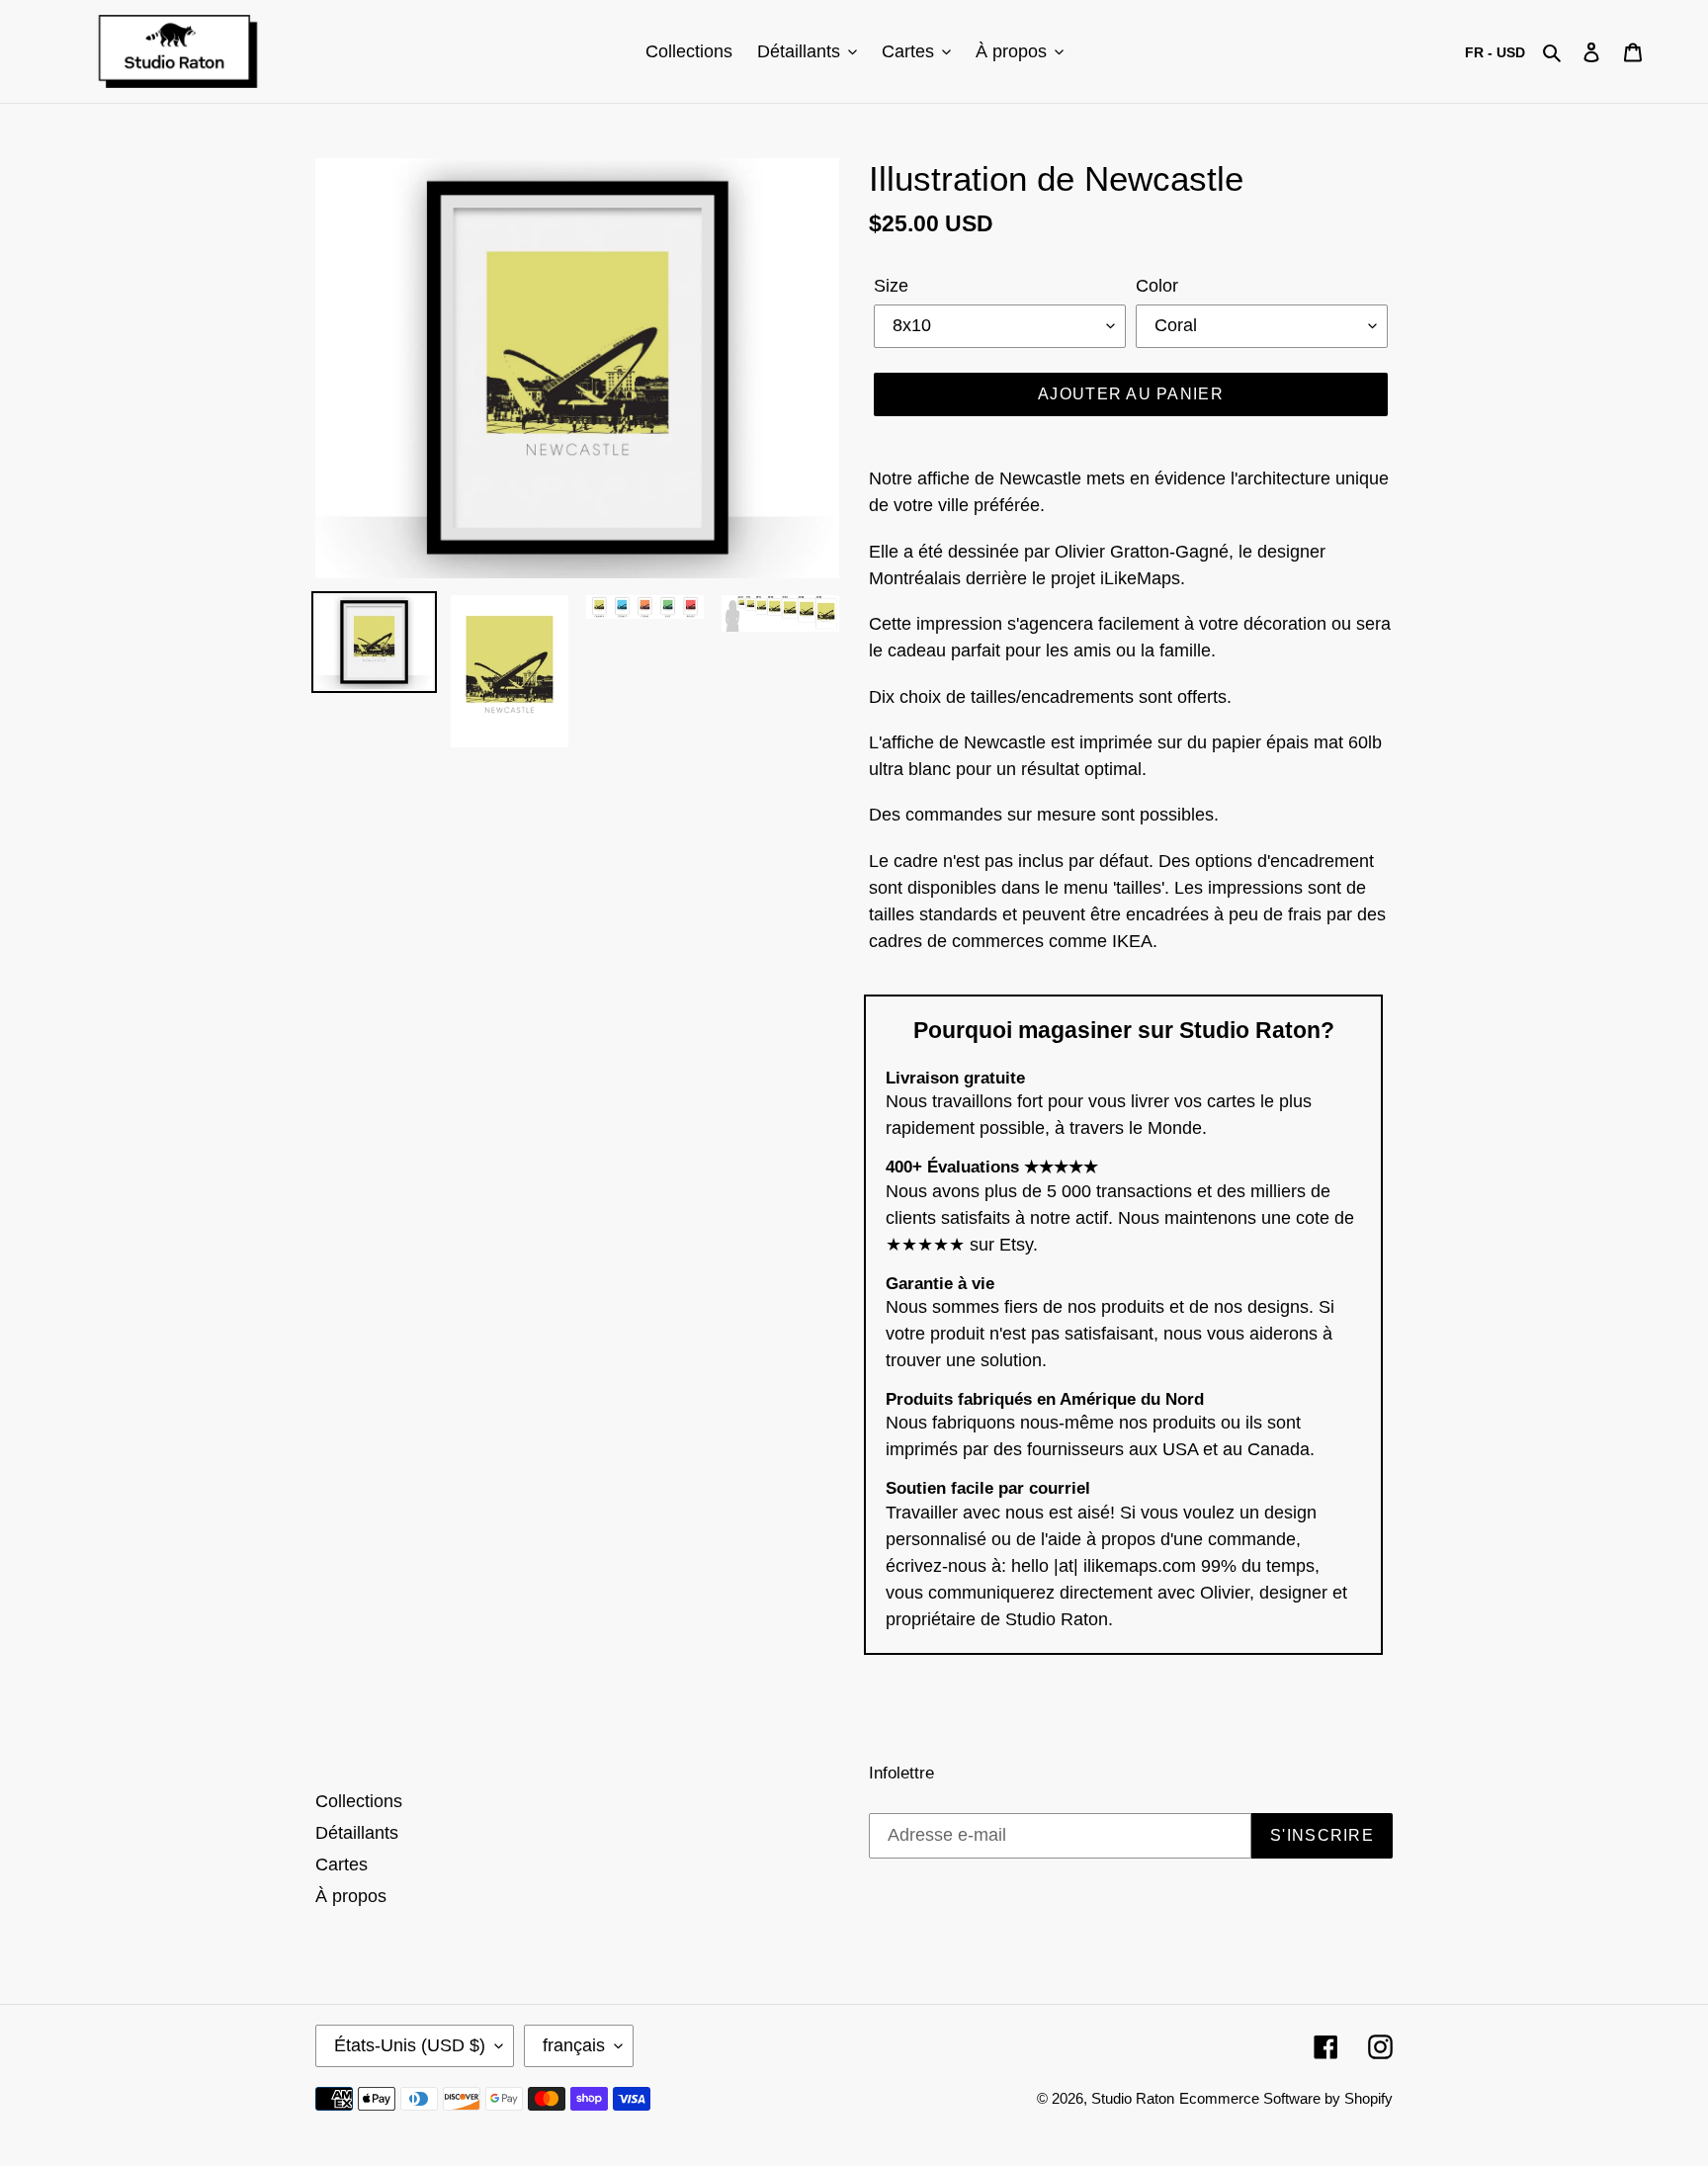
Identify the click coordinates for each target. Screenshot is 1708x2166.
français (574, 2045)
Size (891, 286)
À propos (351, 1896)
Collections (359, 1801)
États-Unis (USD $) (410, 2045)
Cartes (342, 1864)
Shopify (1368, 2098)
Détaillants (357, 1833)
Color (1157, 286)
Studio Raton (1133, 2098)
